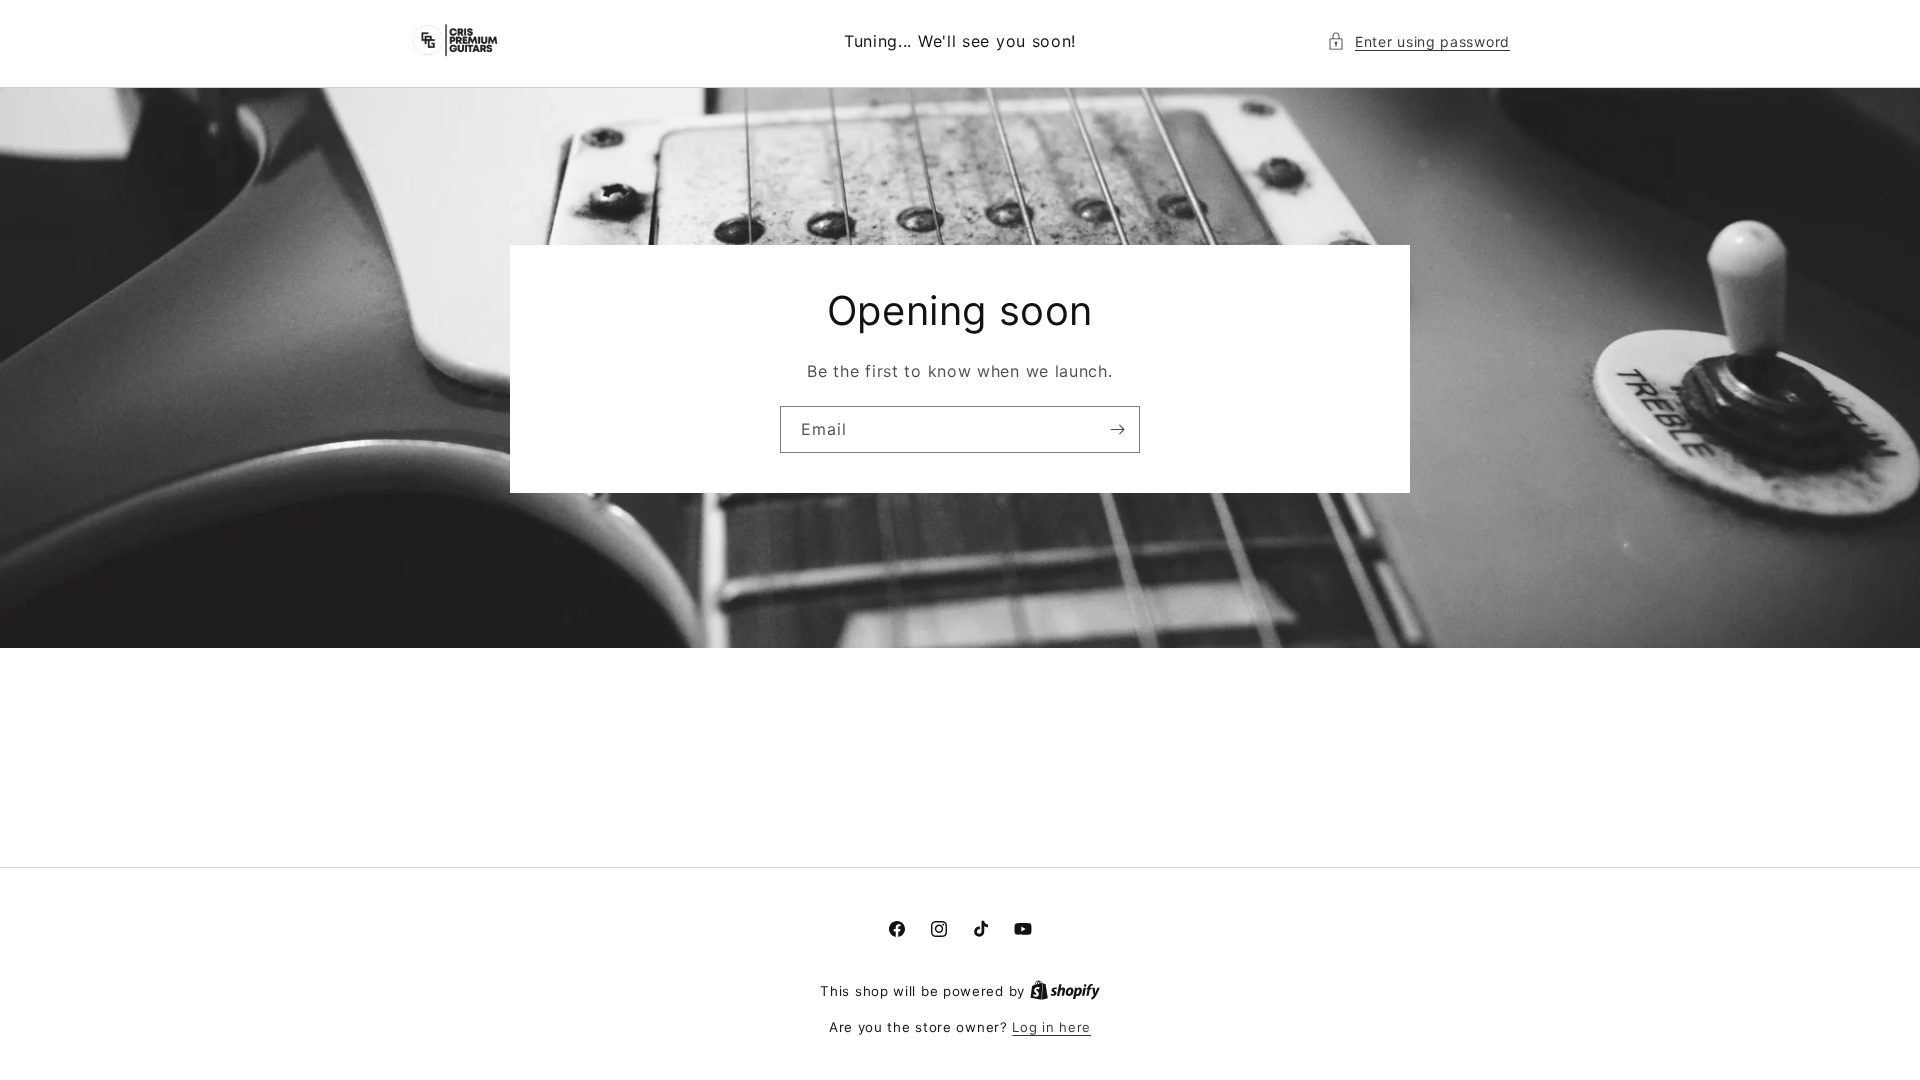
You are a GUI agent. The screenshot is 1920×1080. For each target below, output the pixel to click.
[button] (1418, 41)
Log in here (1051, 1027)
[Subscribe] (1117, 428)
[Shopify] (1065, 991)
